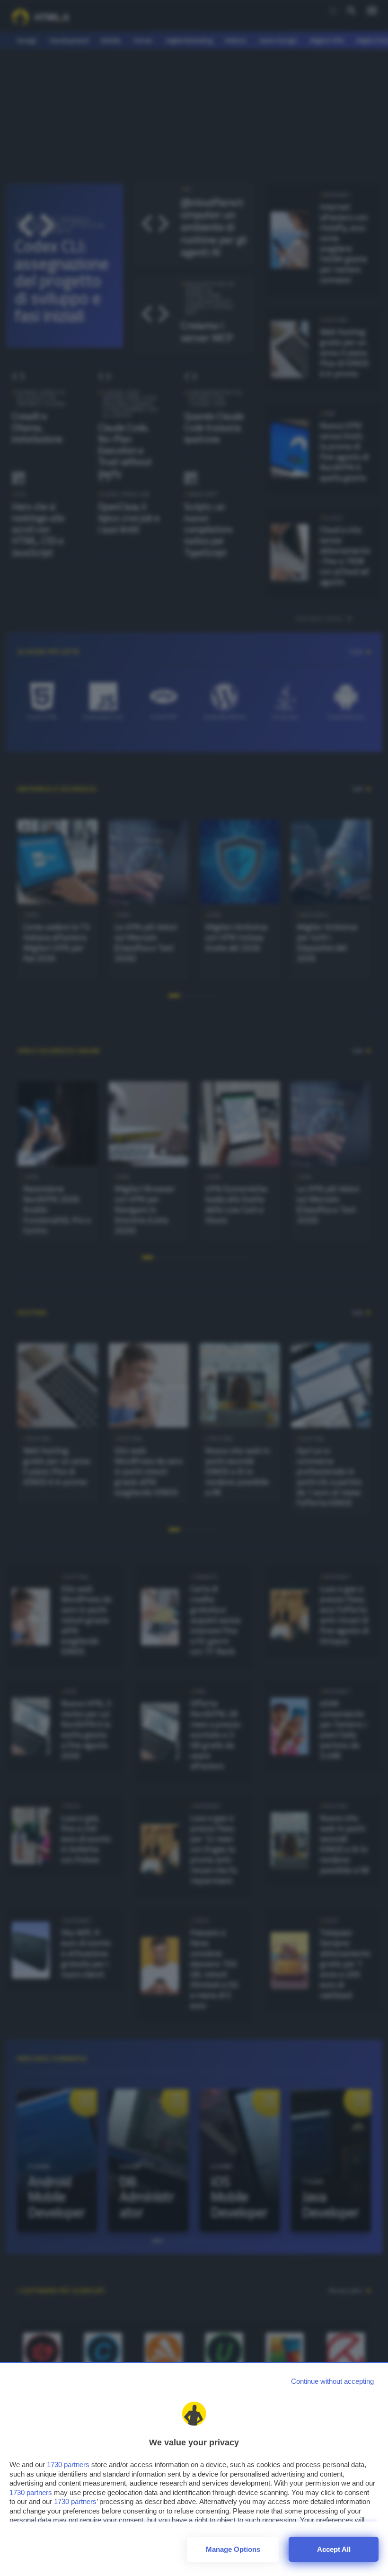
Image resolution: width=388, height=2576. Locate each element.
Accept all (334, 2549)
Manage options (233, 2549)
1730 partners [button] (68, 2465)
